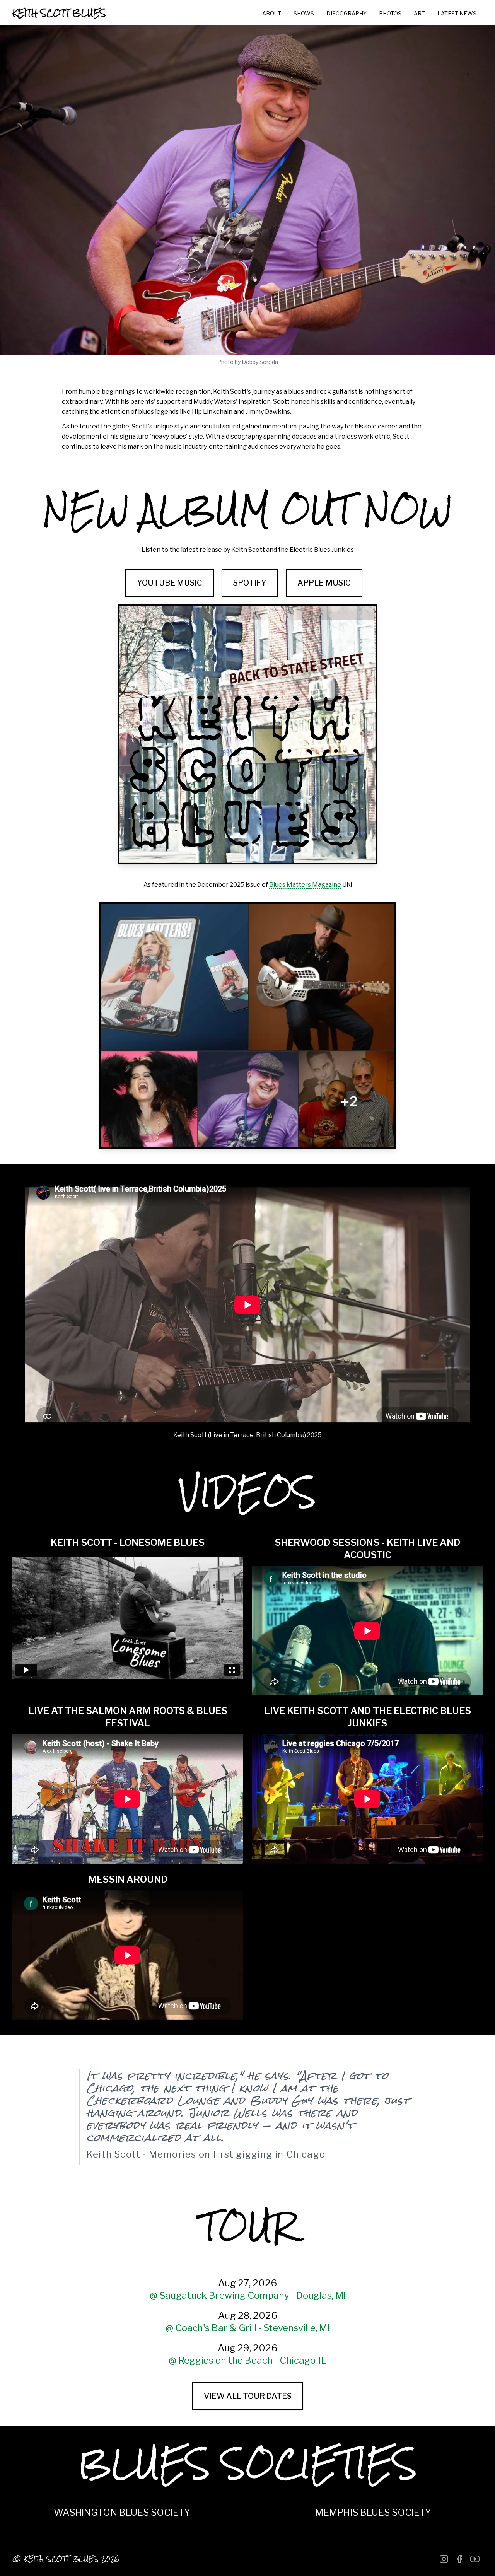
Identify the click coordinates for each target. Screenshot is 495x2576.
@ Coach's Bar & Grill (247, 2328)
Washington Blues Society (122, 2512)
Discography (346, 13)
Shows (304, 13)
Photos (390, 13)
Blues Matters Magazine (305, 885)
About (272, 13)
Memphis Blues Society (373, 2512)
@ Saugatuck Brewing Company (248, 2295)
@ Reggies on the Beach (247, 2360)
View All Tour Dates (248, 2396)
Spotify (250, 583)
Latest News (457, 13)
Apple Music (324, 583)
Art (419, 13)
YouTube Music (170, 583)
